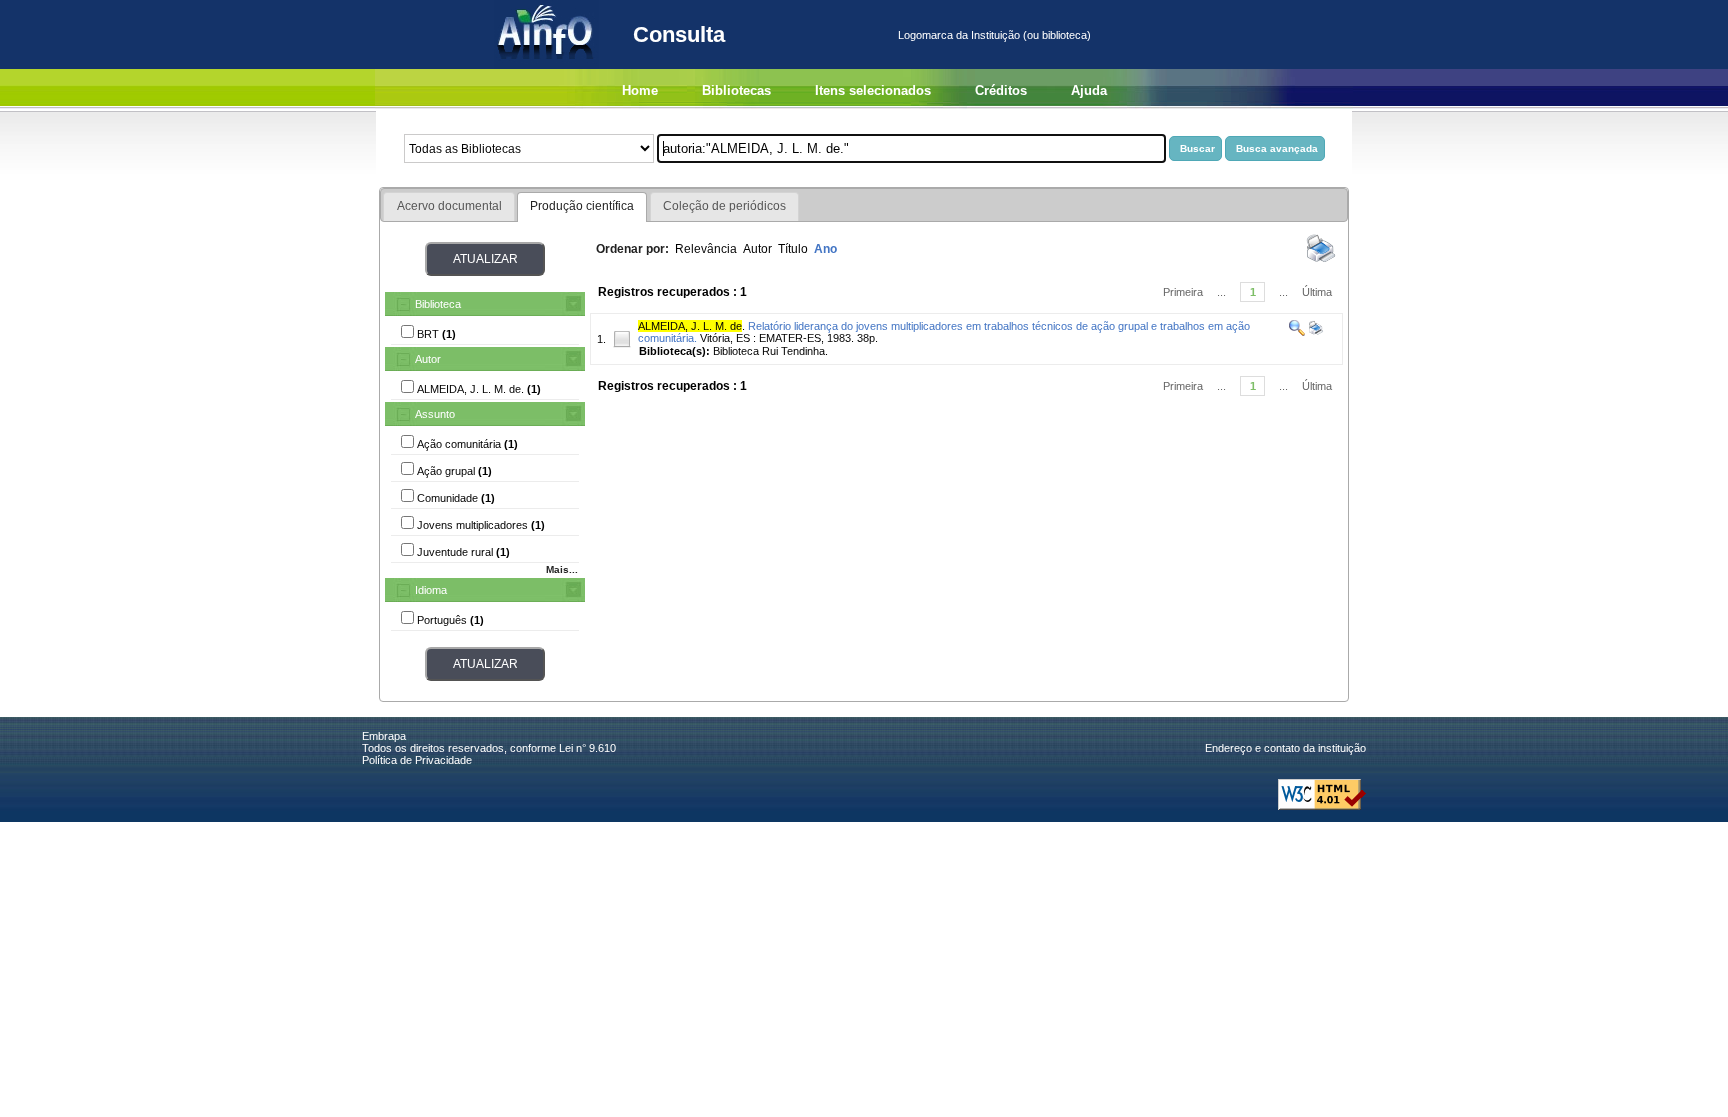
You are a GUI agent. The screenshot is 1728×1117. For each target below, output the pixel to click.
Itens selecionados (873, 90)
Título (793, 249)
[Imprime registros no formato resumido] (1321, 261)
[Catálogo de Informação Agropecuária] (546, 65)
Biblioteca (438, 304)
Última (1317, 292)
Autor (428, 359)
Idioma (431, 590)
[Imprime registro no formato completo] (1314, 332)
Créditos (1001, 90)
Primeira (1183, 292)
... (1221, 292)
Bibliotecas (736, 90)
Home (640, 90)
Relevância (706, 249)
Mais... (562, 569)
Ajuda (1089, 90)
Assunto (435, 414)
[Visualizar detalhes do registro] (1297, 332)
